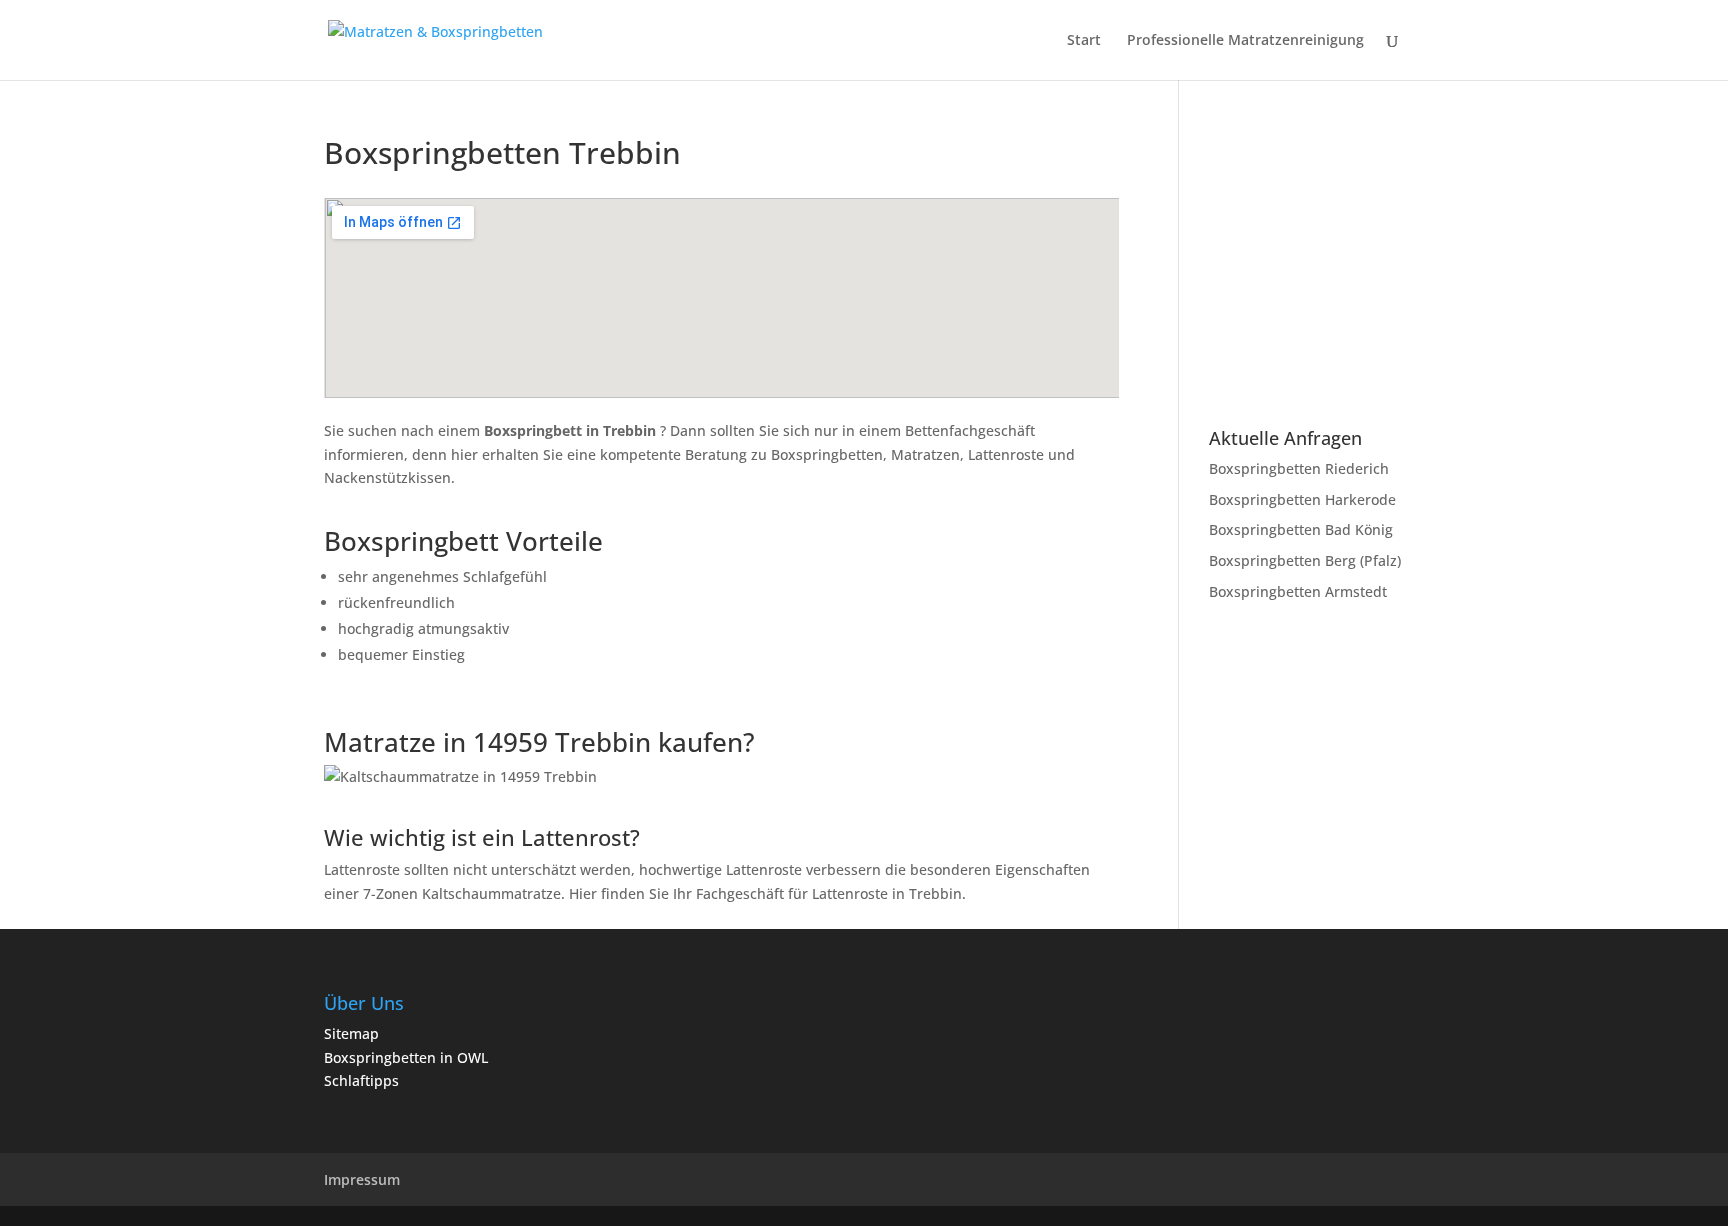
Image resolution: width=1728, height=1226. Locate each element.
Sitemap (351, 1033)
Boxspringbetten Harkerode (1302, 499)
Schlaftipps (361, 1080)
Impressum (362, 1179)
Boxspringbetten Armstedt (1298, 591)
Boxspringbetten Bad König (1301, 529)
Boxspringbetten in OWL (406, 1057)
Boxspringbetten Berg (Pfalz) (1305, 560)
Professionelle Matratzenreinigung (1245, 41)
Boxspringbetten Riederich (1299, 468)
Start (1084, 41)
